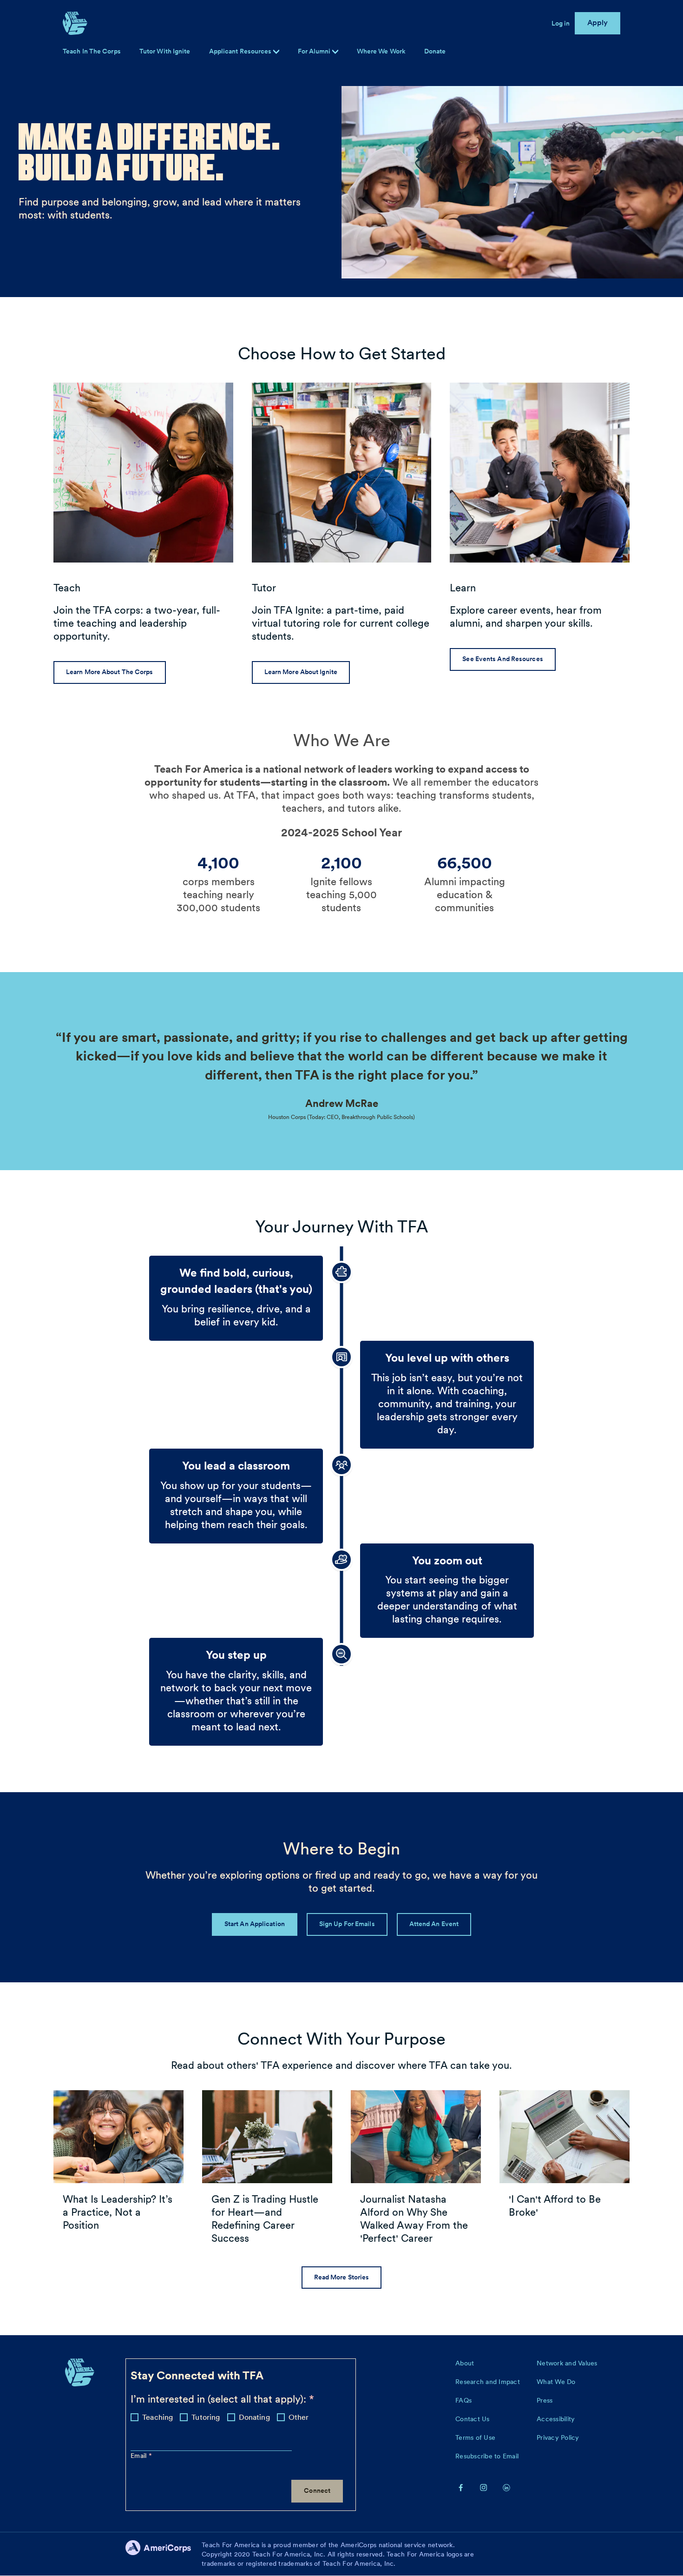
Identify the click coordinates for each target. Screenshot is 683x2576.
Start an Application (255, 1924)
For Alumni (315, 51)
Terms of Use (475, 2437)
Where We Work (381, 51)
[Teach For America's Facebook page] (461, 2487)
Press (545, 2400)
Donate (435, 51)
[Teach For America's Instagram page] (484, 2487)
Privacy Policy (558, 2437)
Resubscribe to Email (487, 2456)
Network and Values (567, 2363)
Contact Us (473, 2419)
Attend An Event (434, 1924)
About (465, 2363)
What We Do (556, 2382)
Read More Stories (342, 2277)
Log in (561, 23)
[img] (335, 52)
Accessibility (556, 2419)
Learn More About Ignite (301, 672)
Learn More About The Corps (110, 672)
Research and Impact (488, 2382)
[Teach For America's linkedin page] (506, 2487)
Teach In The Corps (92, 51)
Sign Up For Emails (347, 1924)
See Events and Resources (502, 659)
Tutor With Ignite (165, 51)
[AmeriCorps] (164, 2554)
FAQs (463, 2400)
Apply (598, 23)
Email (140, 2456)
